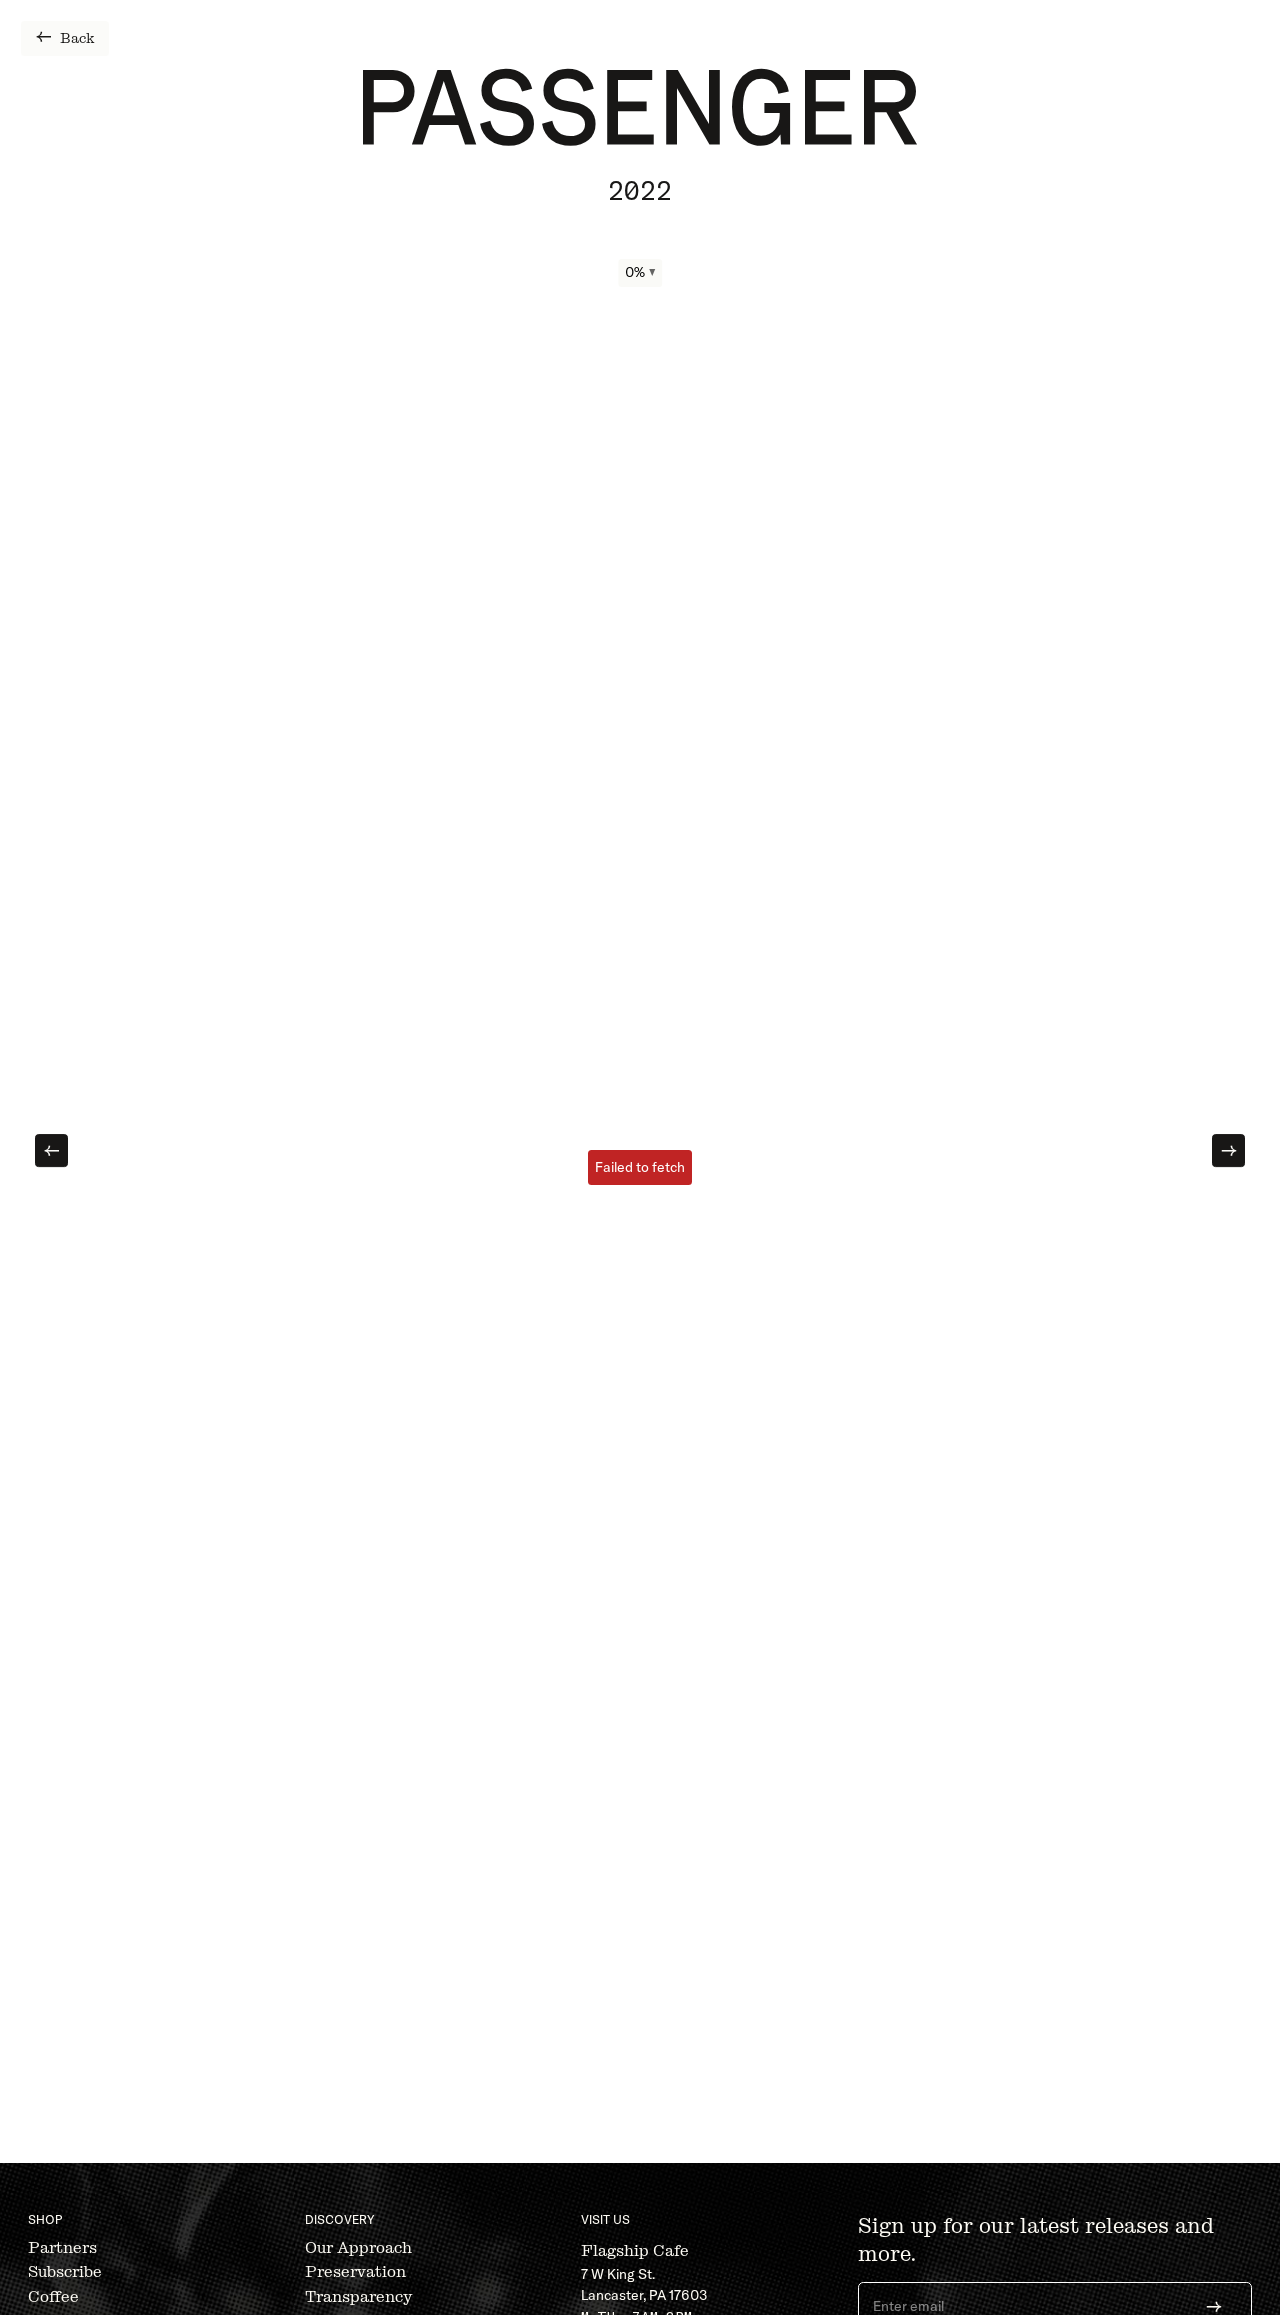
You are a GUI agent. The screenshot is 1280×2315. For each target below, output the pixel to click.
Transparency (358, 2296)
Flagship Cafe (635, 2250)
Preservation (355, 2271)
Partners (62, 2247)
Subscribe (65, 2271)
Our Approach (358, 2247)
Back (77, 38)
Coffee (53, 2296)
